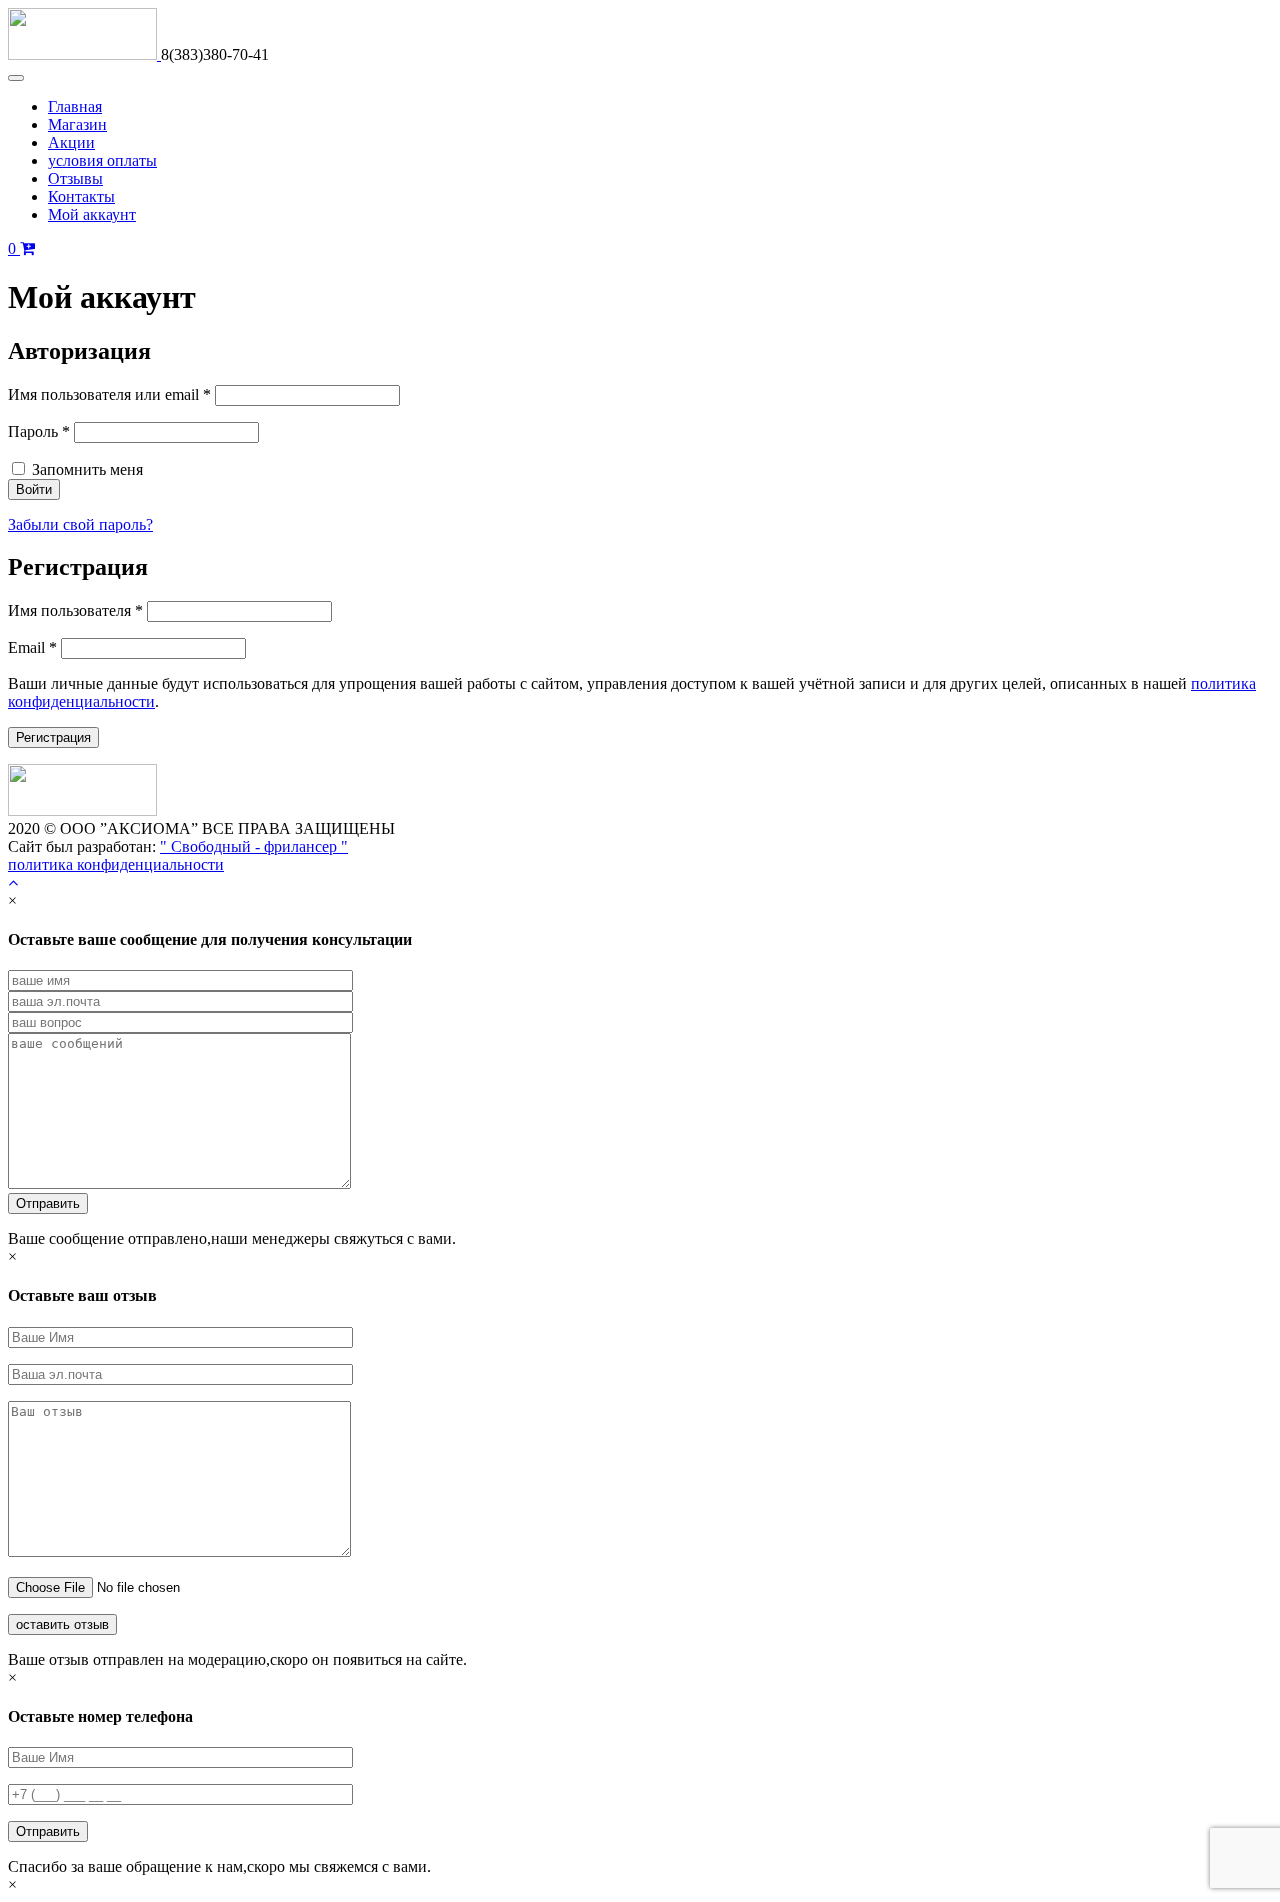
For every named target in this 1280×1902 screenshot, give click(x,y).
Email (32, 647)
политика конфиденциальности (116, 864)
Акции (71, 142)
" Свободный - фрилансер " (254, 846)
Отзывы (75, 178)
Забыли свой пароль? (80, 524)
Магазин (77, 124)
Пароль (39, 431)
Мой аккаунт (92, 214)
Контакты (81, 196)
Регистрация (53, 737)
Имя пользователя (75, 610)
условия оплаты (102, 160)
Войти (34, 489)
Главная (75, 106)
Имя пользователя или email (109, 394)
